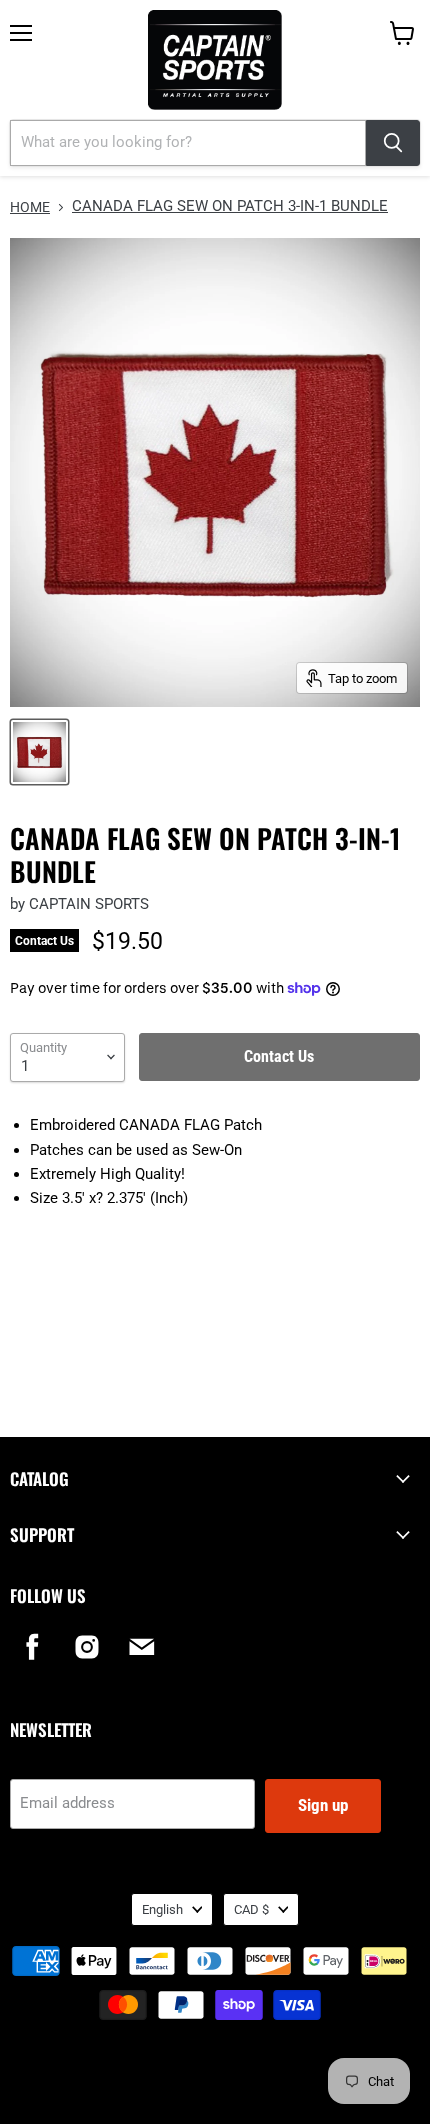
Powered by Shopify (215, 2084)
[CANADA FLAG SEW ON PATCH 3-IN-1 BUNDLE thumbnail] (39, 752)
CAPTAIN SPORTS (89, 904)
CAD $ (251, 1909)
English (162, 1909)
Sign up (323, 1805)
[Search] (393, 143)
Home (30, 207)
